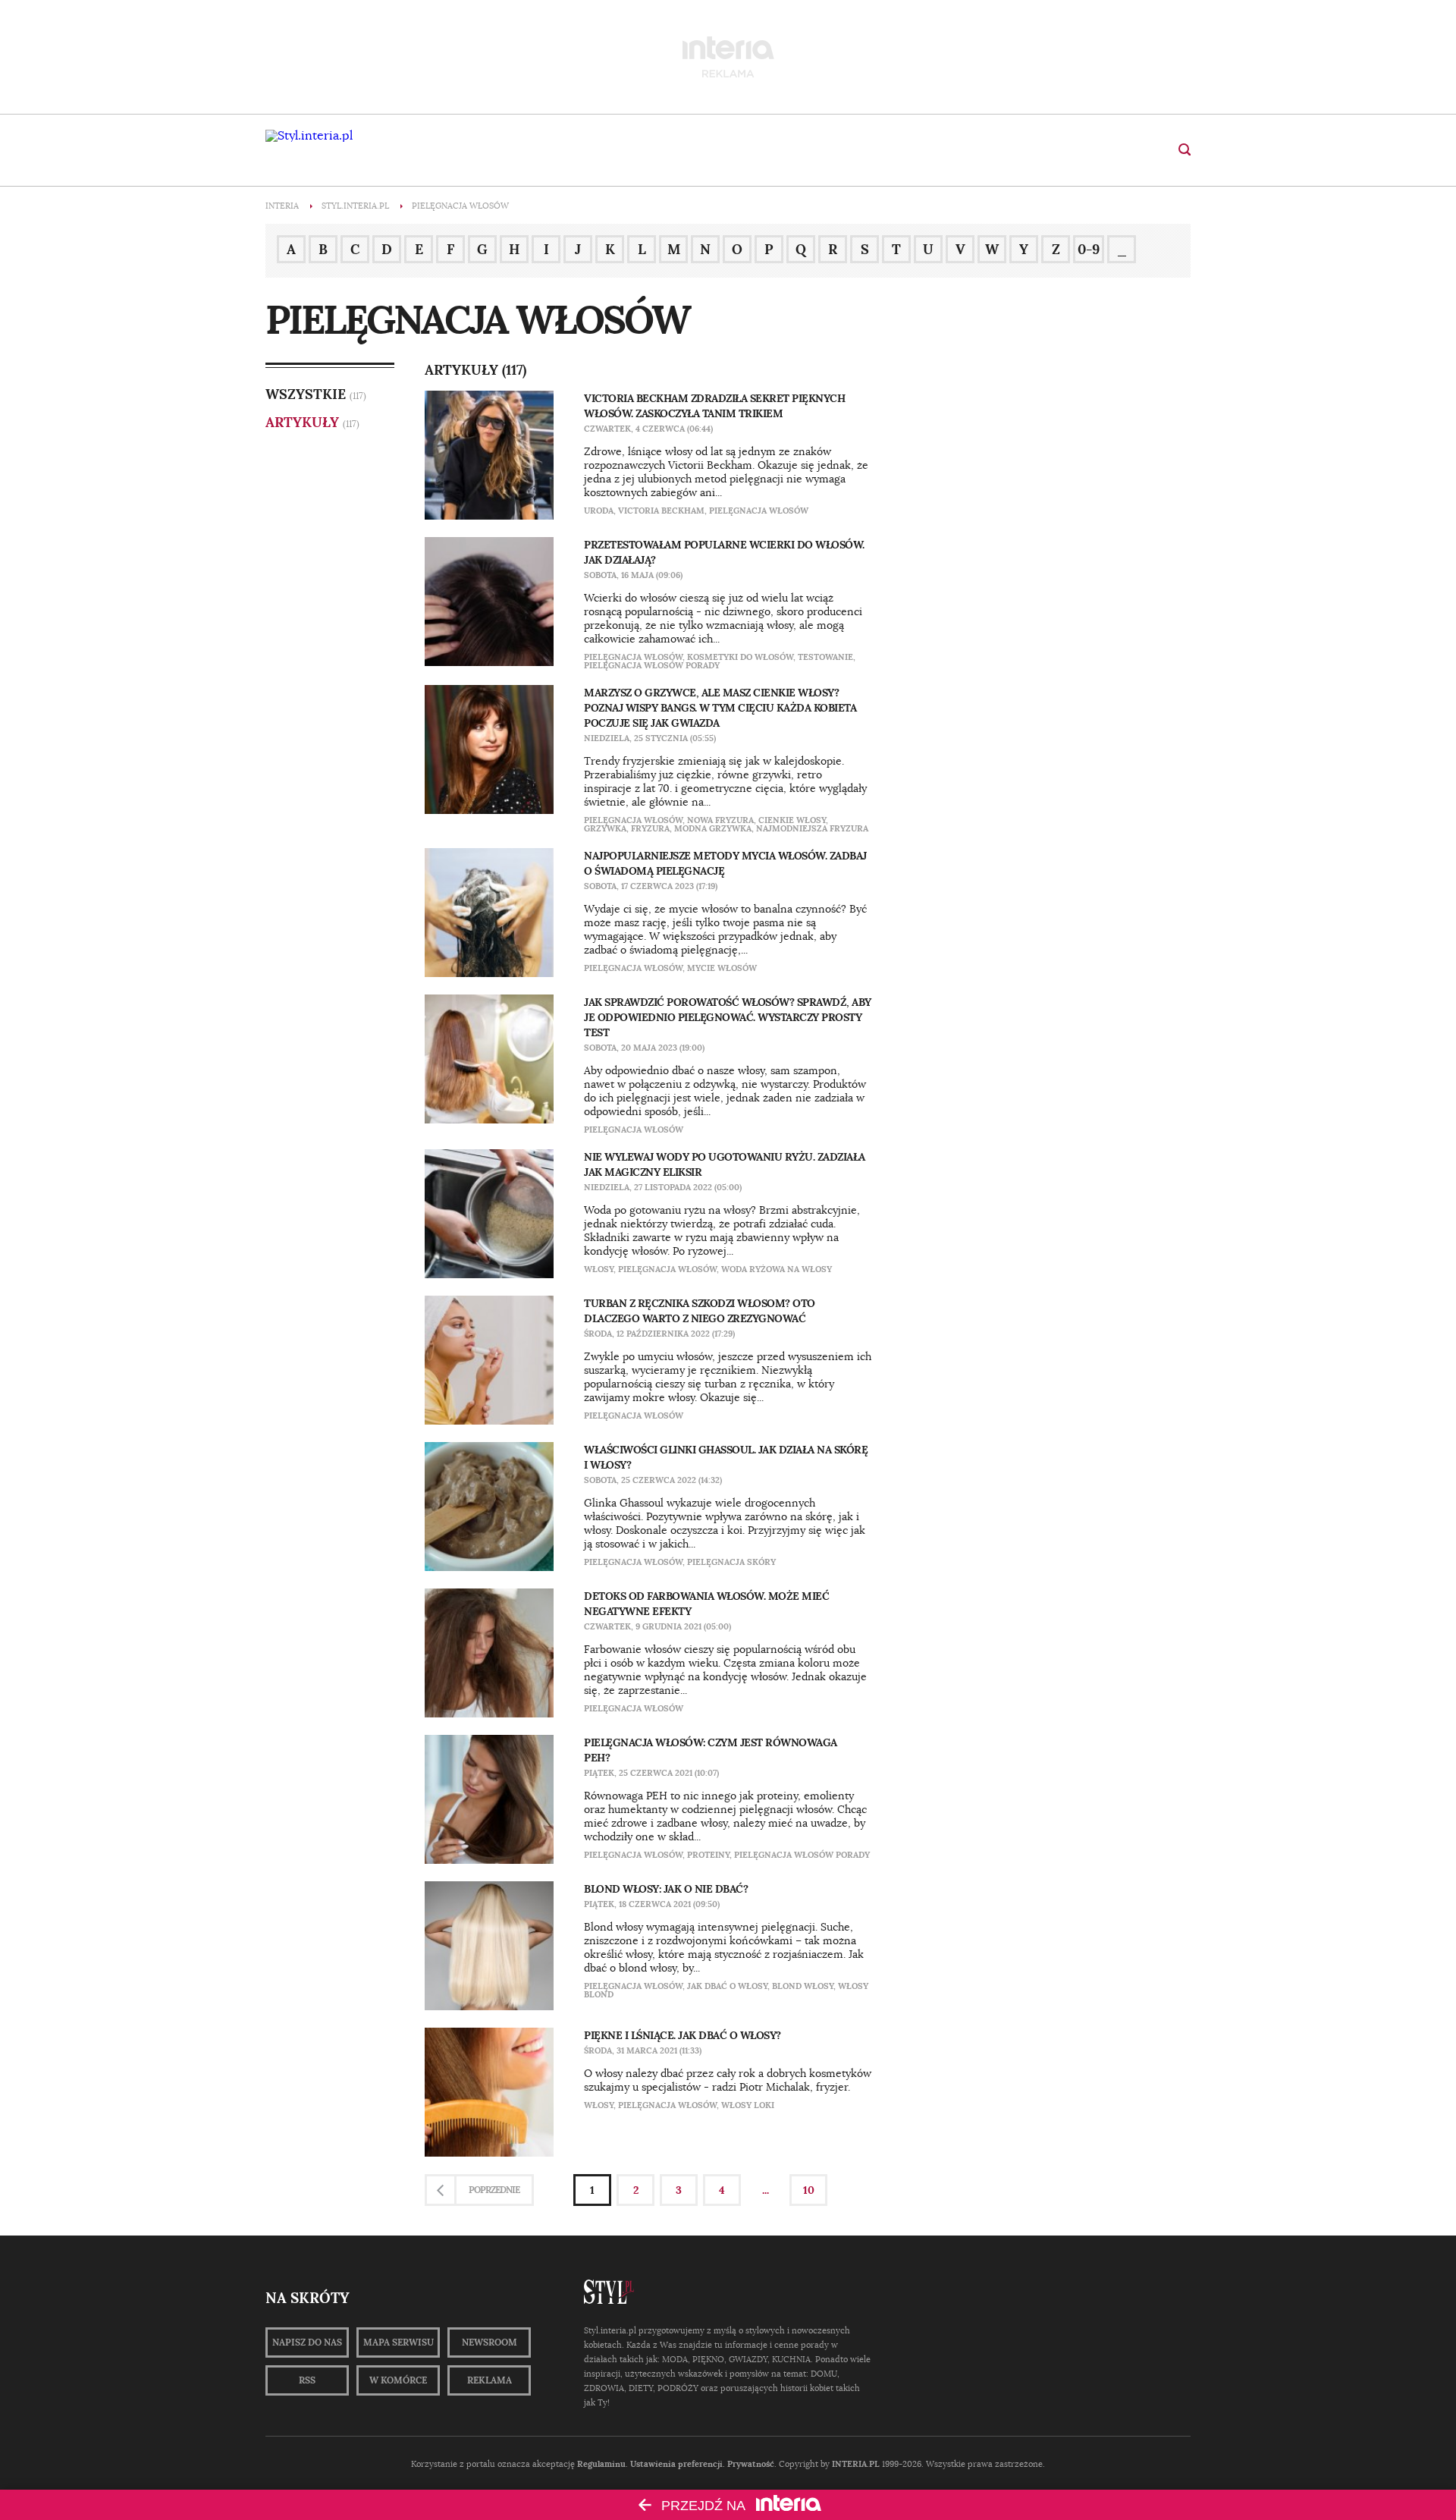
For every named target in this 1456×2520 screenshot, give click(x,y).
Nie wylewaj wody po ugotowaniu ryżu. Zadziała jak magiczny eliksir (725, 1164)
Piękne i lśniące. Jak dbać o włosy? (682, 2035)
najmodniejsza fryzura (812, 828)
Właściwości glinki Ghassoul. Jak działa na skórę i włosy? (726, 1457)
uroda (599, 511)
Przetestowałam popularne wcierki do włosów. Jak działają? (724, 552)
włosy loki (748, 2105)
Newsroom (490, 2342)
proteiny (708, 1855)
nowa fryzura (720, 820)
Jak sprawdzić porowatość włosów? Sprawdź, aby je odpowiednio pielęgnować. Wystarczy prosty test (728, 1017)
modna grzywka (713, 828)
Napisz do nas (307, 2342)
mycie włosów (722, 968)
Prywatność (751, 2464)
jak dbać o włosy (727, 1986)
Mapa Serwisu (399, 2342)
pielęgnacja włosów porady (652, 665)
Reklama (490, 2380)
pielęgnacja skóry (731, 1562)
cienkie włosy (792, 820)
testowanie (825, 657)
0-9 (1089, 249)
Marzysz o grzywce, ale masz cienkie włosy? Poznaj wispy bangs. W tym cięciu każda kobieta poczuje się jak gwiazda (720, 708)
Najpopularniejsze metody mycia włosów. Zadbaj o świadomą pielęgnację (725, 863)
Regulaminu (601, 2464)
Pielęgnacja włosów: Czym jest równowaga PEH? (711, 1750)
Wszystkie (306, 394)
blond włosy (803, 1986)
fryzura (650, 828)
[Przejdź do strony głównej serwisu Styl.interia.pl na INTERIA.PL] (309, 136)
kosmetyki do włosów (740, 657)
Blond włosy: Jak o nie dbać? (666, 1889)
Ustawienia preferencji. (678, 2464)
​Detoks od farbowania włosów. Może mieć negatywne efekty (706, 1604)
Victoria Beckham (661, 511)
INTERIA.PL (856, 2464)
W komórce (398, 2380)
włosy (599, 1269)
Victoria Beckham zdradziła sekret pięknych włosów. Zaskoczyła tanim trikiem (714, 406)
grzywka (605, 828)
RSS (307, 2380)
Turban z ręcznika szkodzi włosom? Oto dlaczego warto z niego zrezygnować (700, 1311)
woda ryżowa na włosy (777, 1269)
